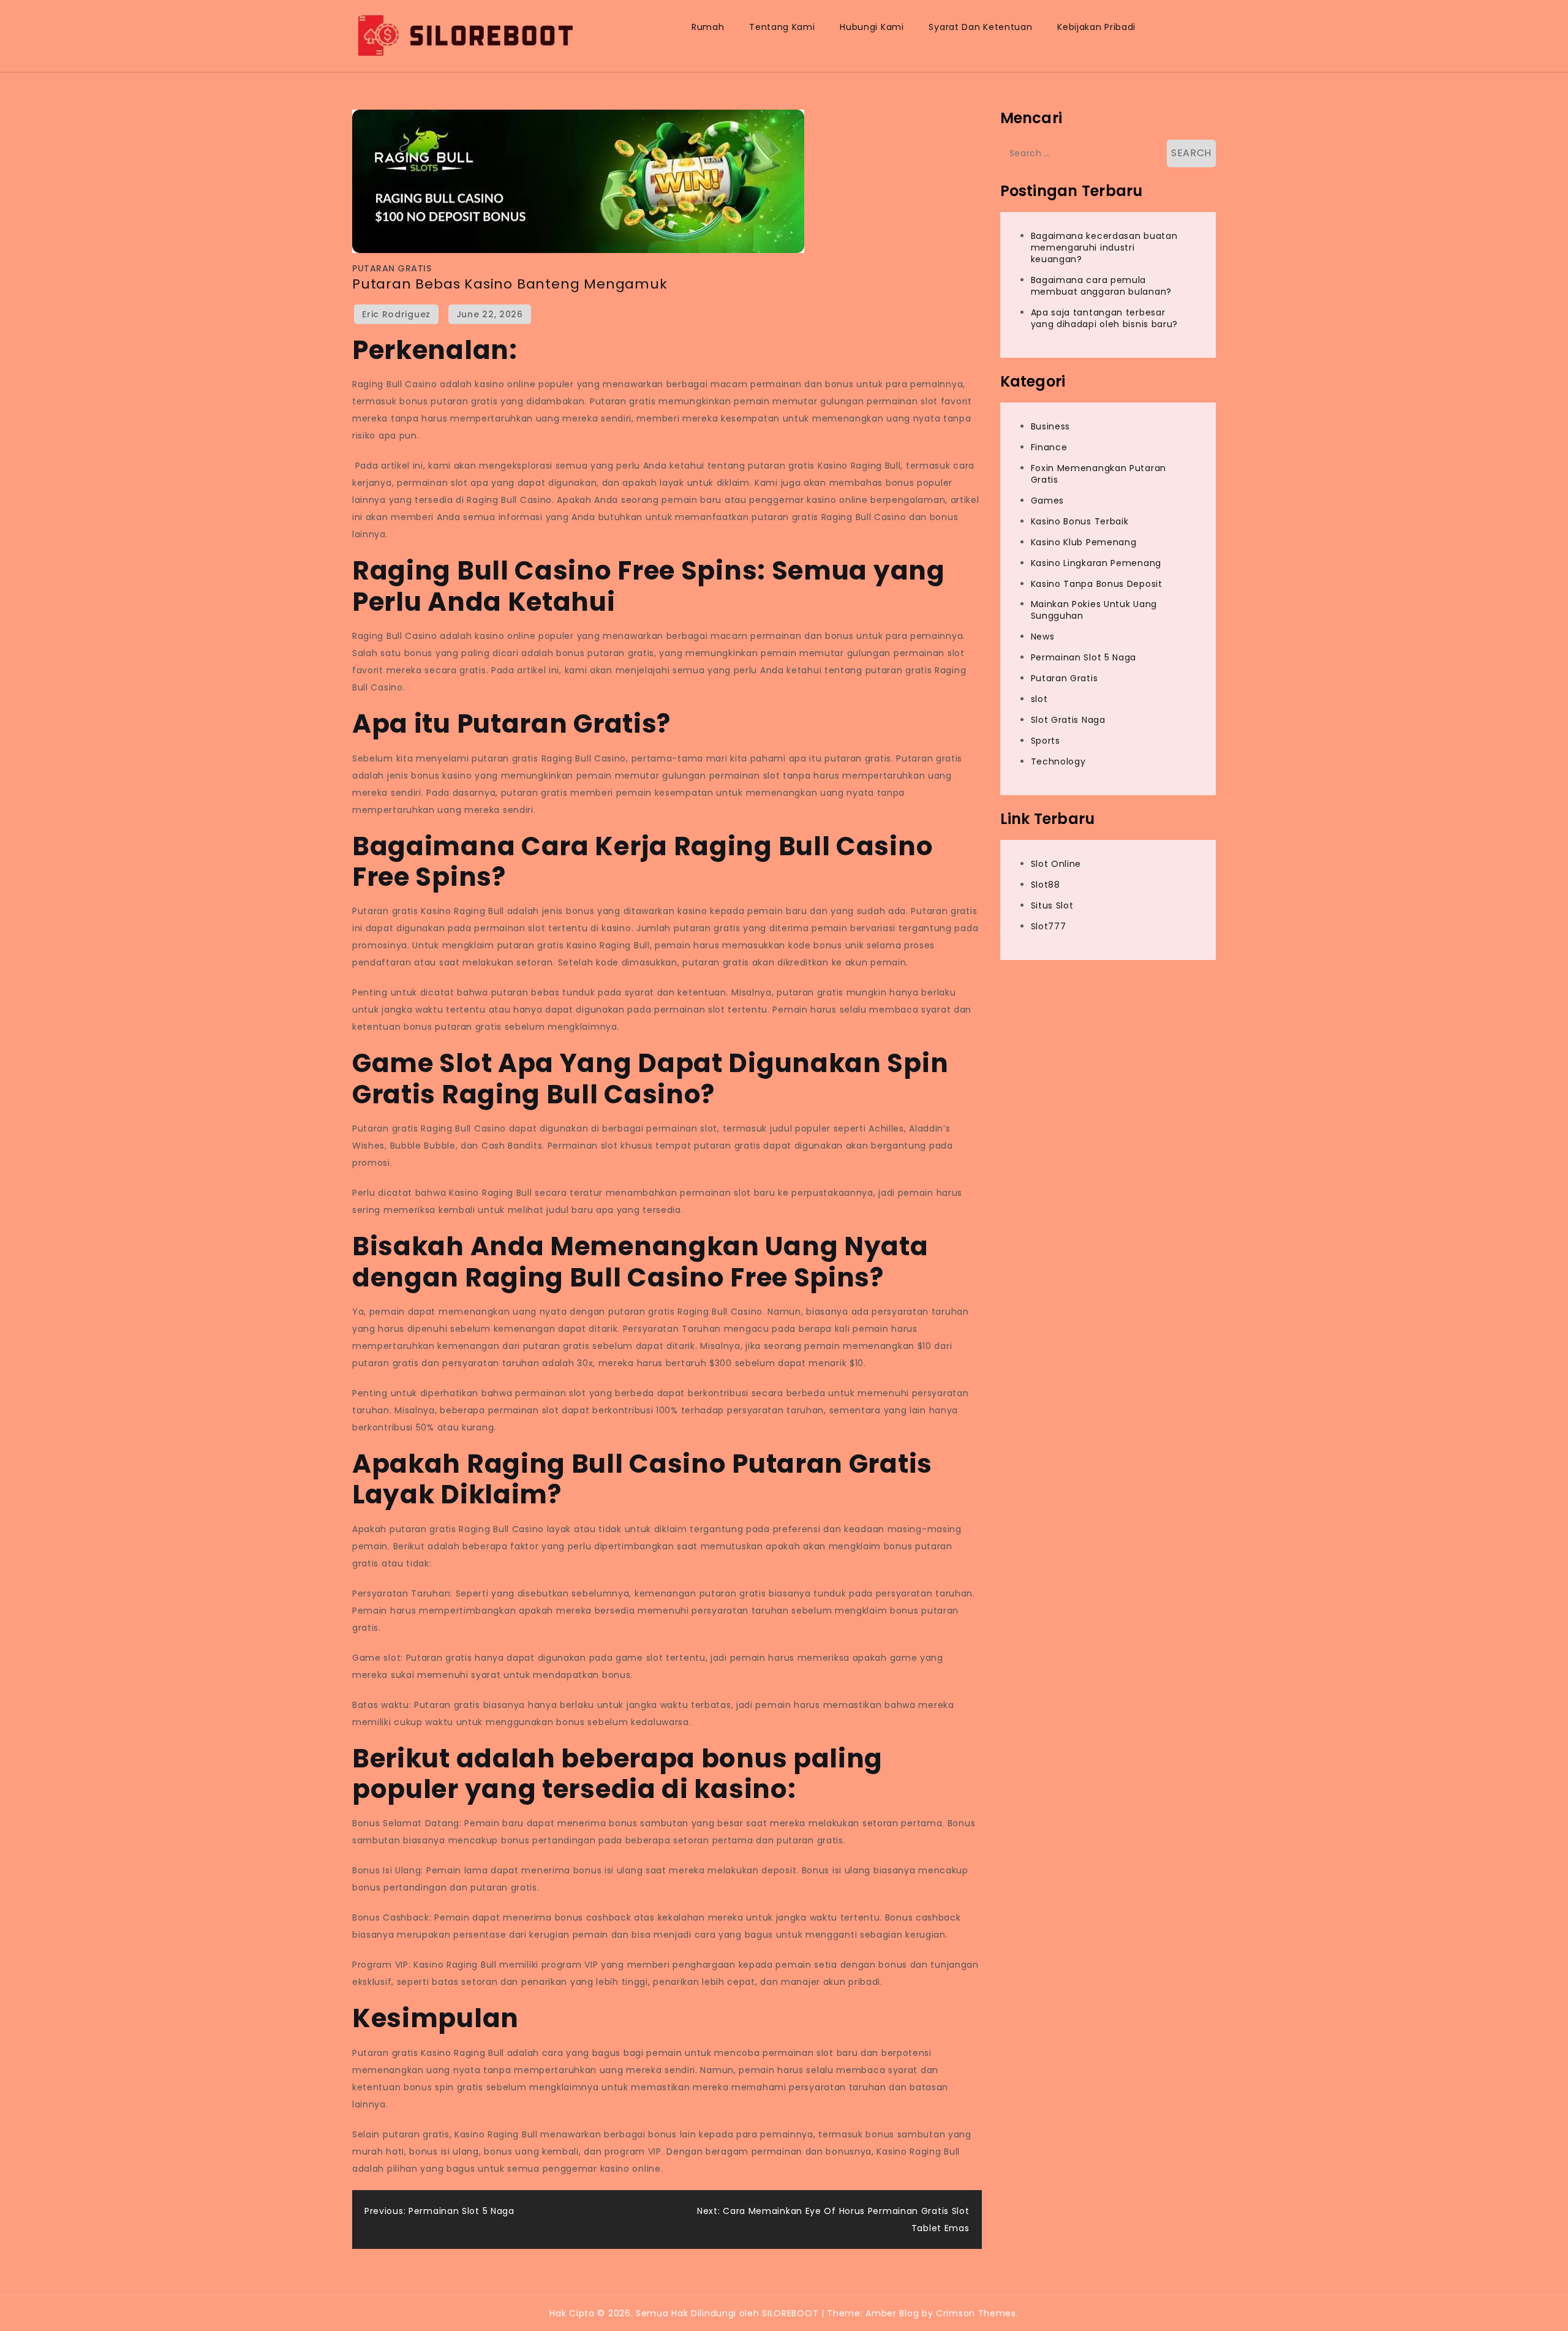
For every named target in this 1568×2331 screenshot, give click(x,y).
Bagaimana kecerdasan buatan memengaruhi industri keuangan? (1104, 248)
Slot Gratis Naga (1068, 720)
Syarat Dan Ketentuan (980, 27)
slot (1039, 699)
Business (1051, 427)
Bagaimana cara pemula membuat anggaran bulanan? (1102, 286)
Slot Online (1056, 864)
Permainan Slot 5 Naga (1084, 657)
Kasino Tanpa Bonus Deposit (1097, 584)
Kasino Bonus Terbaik (1080, 521)
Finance (1049, 448)
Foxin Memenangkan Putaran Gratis (1099, 474)
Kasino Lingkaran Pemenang (1096, 563)
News (1043, 637)
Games (1048, 501)
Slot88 (1046, 885)
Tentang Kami (782, 27)
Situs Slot (1052, 905)
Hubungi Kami (872, 27)
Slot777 (1049, 926)
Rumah (708, 27)
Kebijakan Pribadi (1096, 27)
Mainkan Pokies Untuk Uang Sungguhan (1094, 610)
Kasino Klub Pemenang (1084, 542)
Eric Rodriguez (396, 314)
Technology (1058, 761)
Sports (1046, 741)
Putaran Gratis (392, 268)
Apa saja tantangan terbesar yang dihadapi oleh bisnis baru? (1105, 318)
